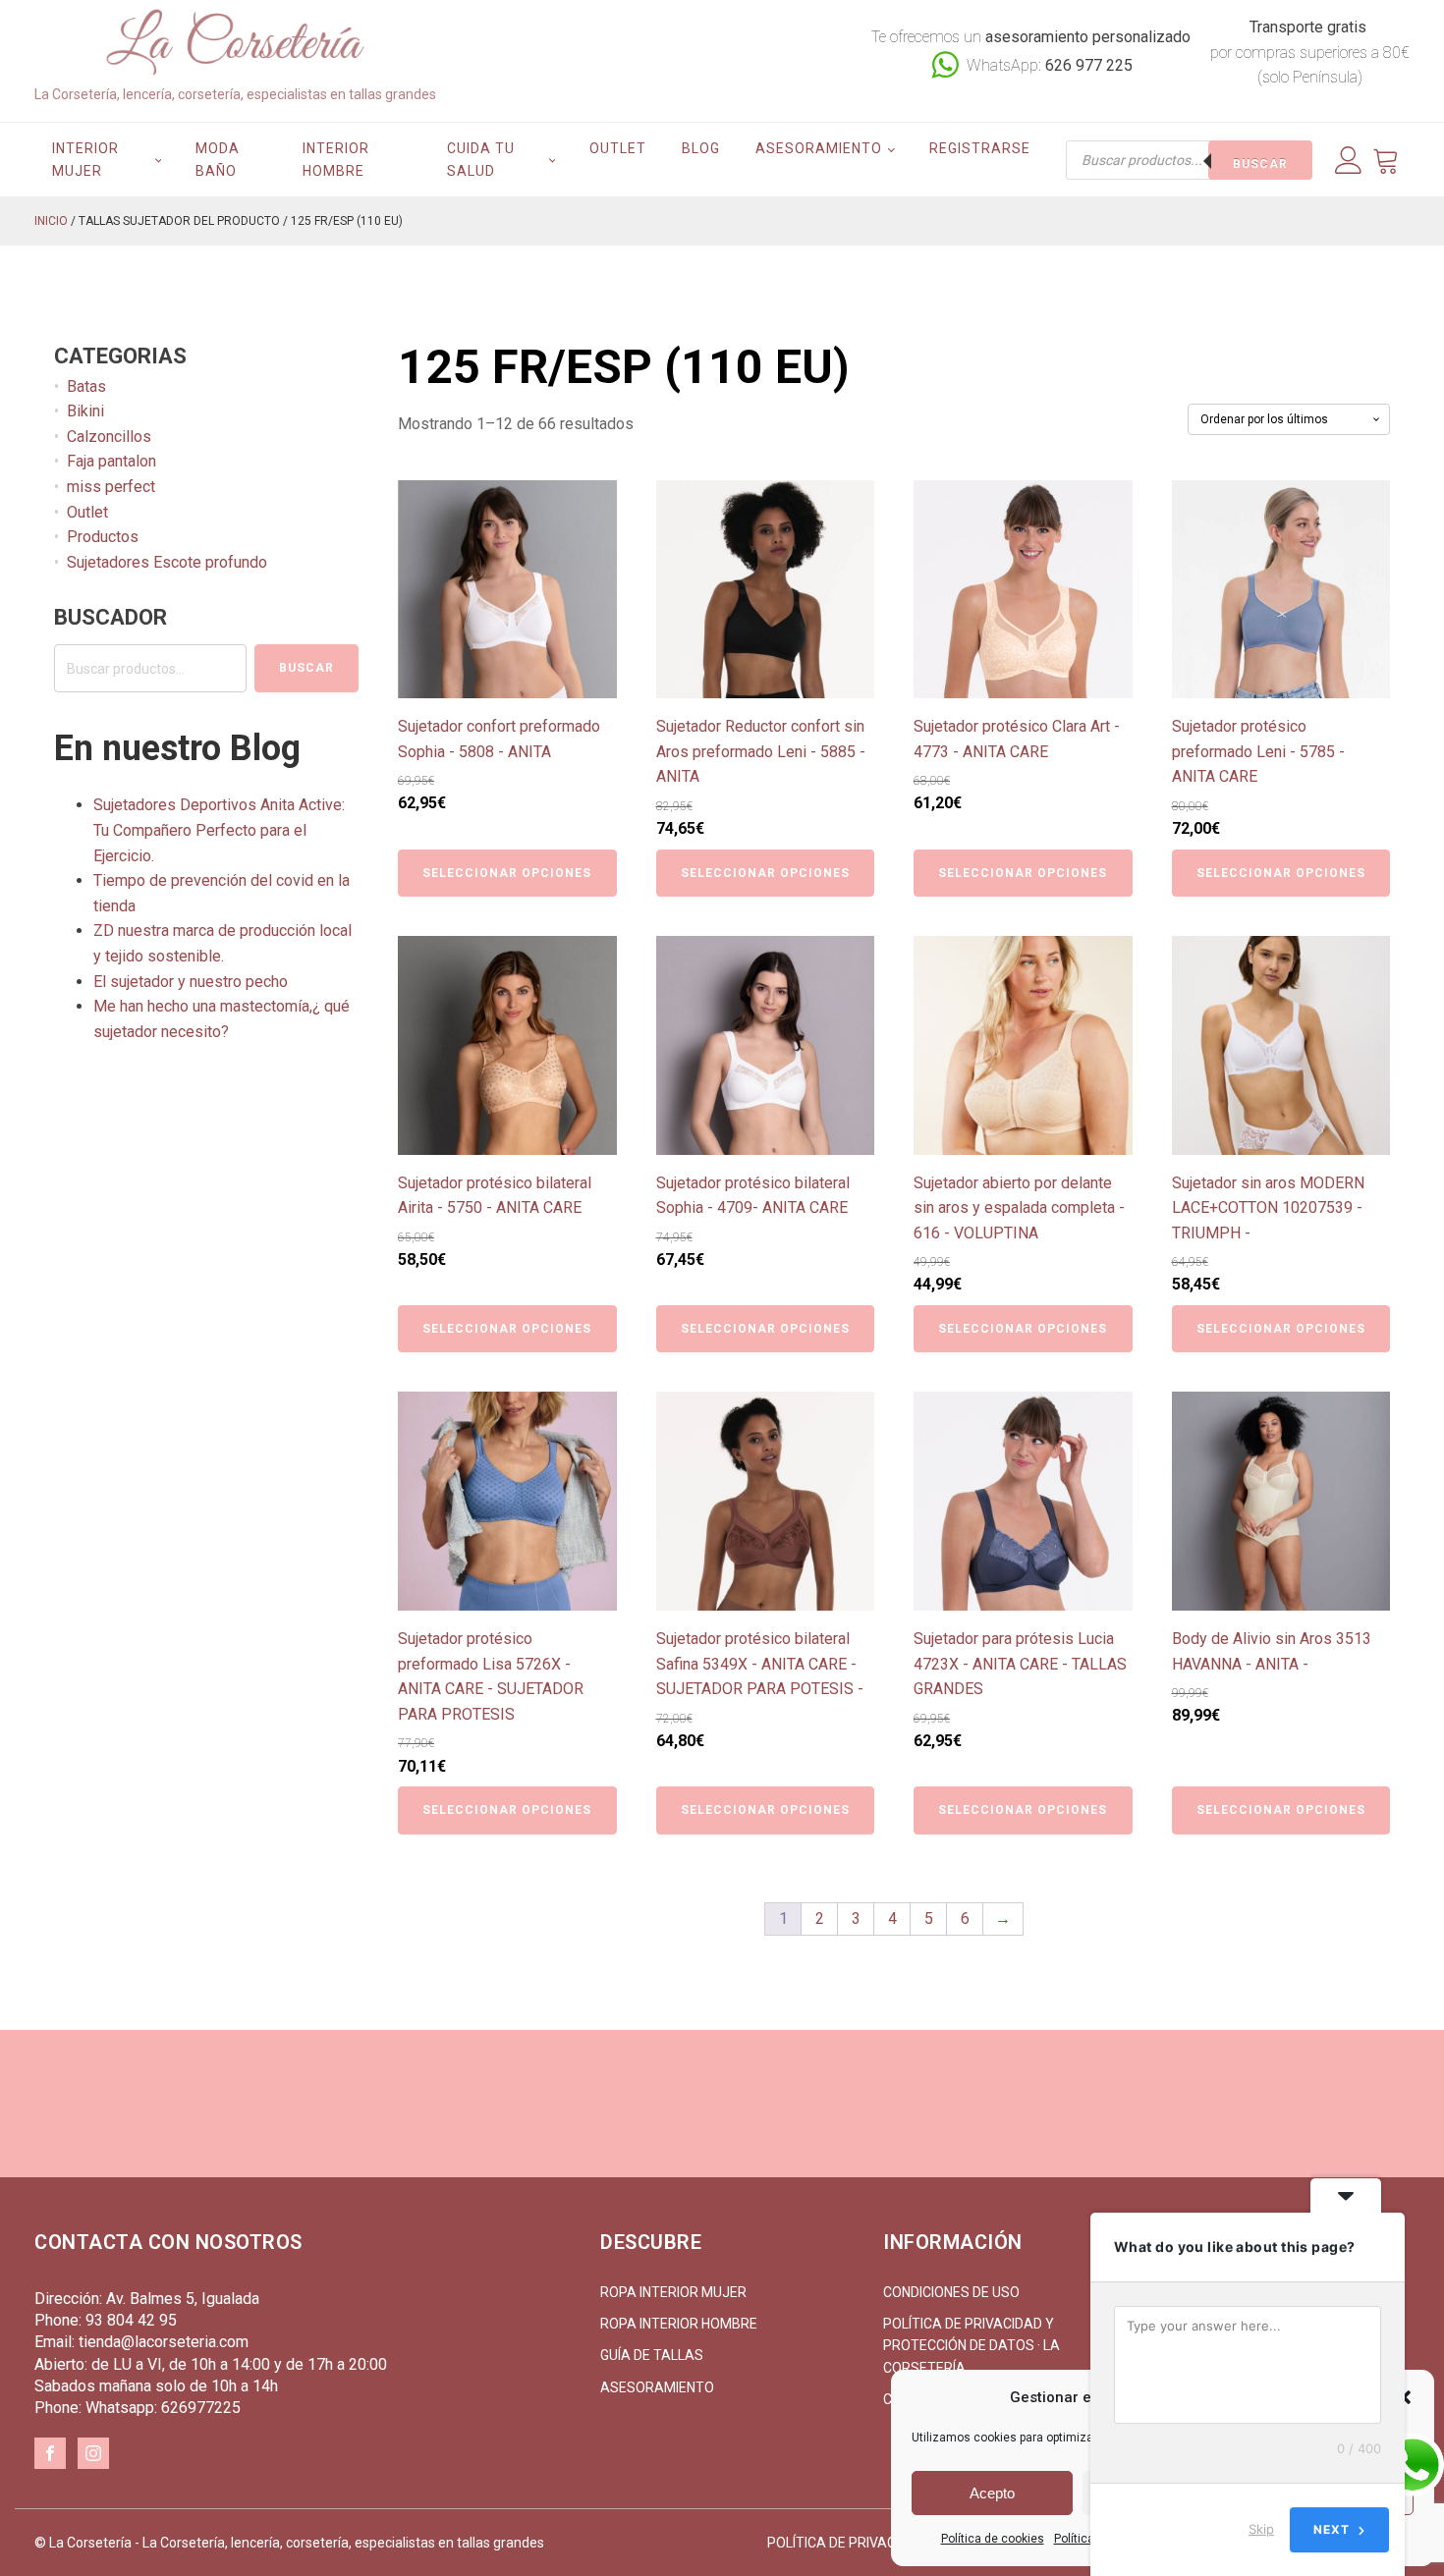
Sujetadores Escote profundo (167, 562)
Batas (86, 386)
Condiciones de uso (951, 2292)
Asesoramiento (819, 148)
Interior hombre (336, 159)
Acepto (992, 2493)
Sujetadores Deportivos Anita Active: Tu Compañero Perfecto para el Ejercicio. (219, 830)
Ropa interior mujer (673, 2292)
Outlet (618, 148)
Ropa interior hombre (679, 2324)
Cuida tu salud (481, 159)
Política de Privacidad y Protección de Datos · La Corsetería (972, 2346)
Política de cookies (993, 2539)
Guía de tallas (652, 2355)
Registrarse (980, 148)
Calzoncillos (109, 437)
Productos (103, 537)
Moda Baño (218, 159)
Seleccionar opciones (507, 873)
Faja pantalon (111, 461)
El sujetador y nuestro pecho (191, 982)
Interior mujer (85, 159)
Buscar (1260, 164)
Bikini (85, 411)
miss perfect (111, 487)
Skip (1261, 2529)
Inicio (51, 221)
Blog (701, 148)
